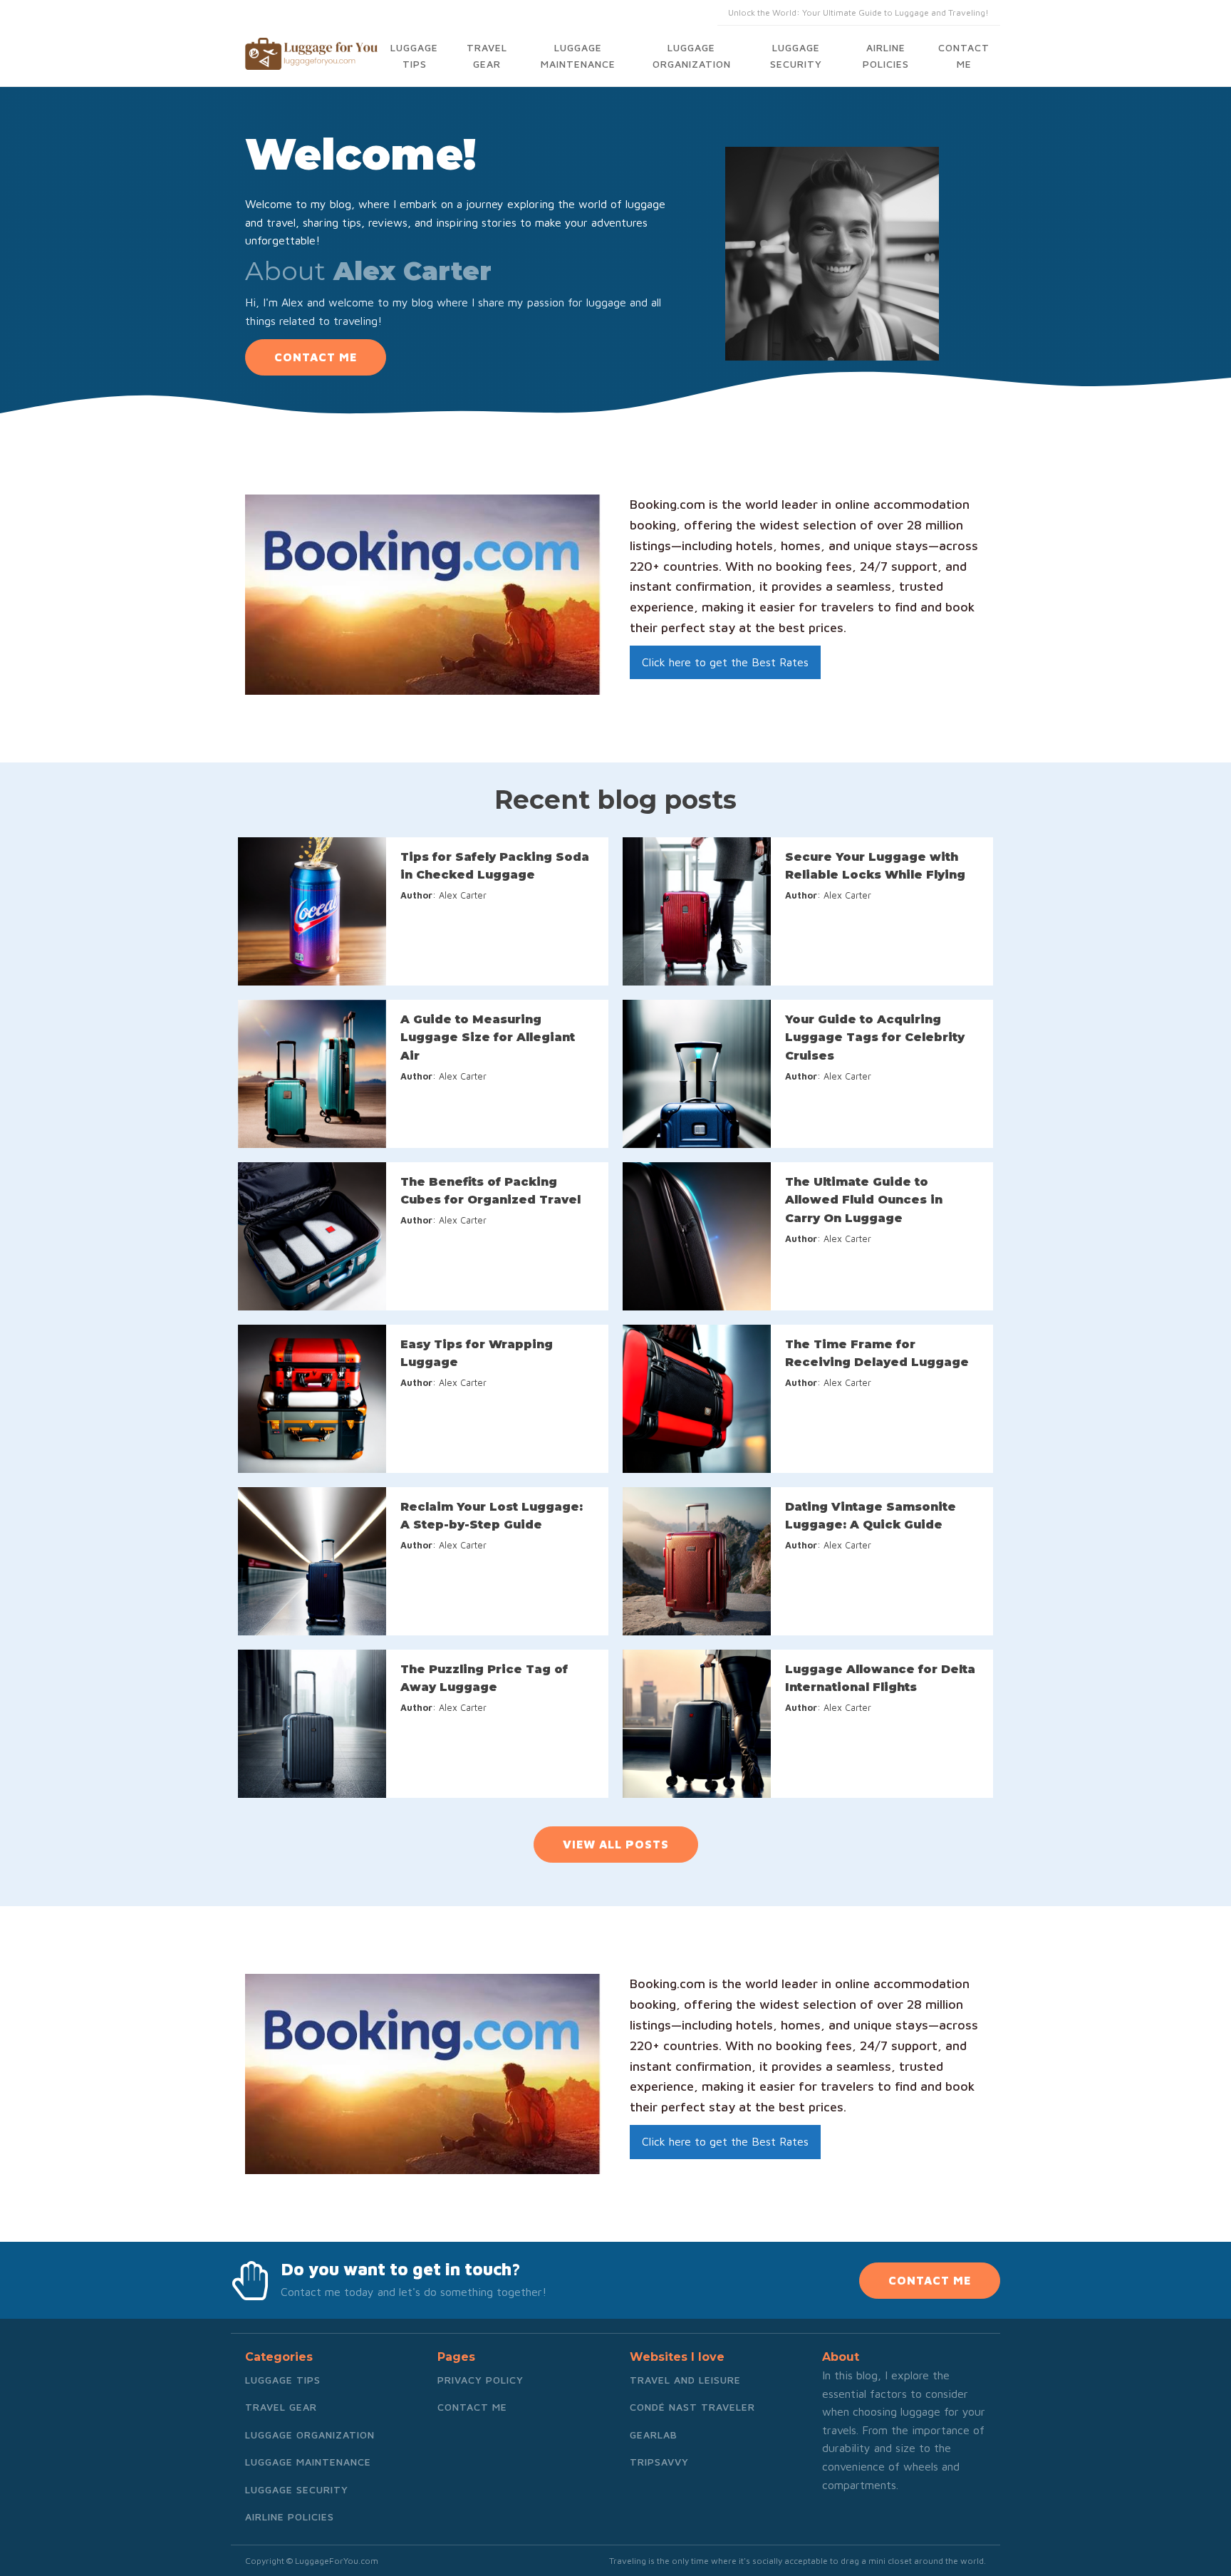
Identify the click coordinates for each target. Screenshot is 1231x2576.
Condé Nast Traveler (692, 2407)
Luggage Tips (414, 55)
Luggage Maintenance (578, 55)
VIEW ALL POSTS (616, 1844)
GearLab (654, 2435)
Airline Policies (886, 55)
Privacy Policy (481, 2380)
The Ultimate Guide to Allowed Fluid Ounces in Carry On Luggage (864, 1200)
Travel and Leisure (685, 2380)
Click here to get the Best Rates (725, 662)
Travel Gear (487, 55)
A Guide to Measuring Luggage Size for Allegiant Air (488, 1038)
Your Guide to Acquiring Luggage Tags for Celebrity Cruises (875, 1038)
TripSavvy (659, 2462)
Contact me (964, 55)
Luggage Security (796, 55)
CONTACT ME (316, 357)
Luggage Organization (692, 55)
